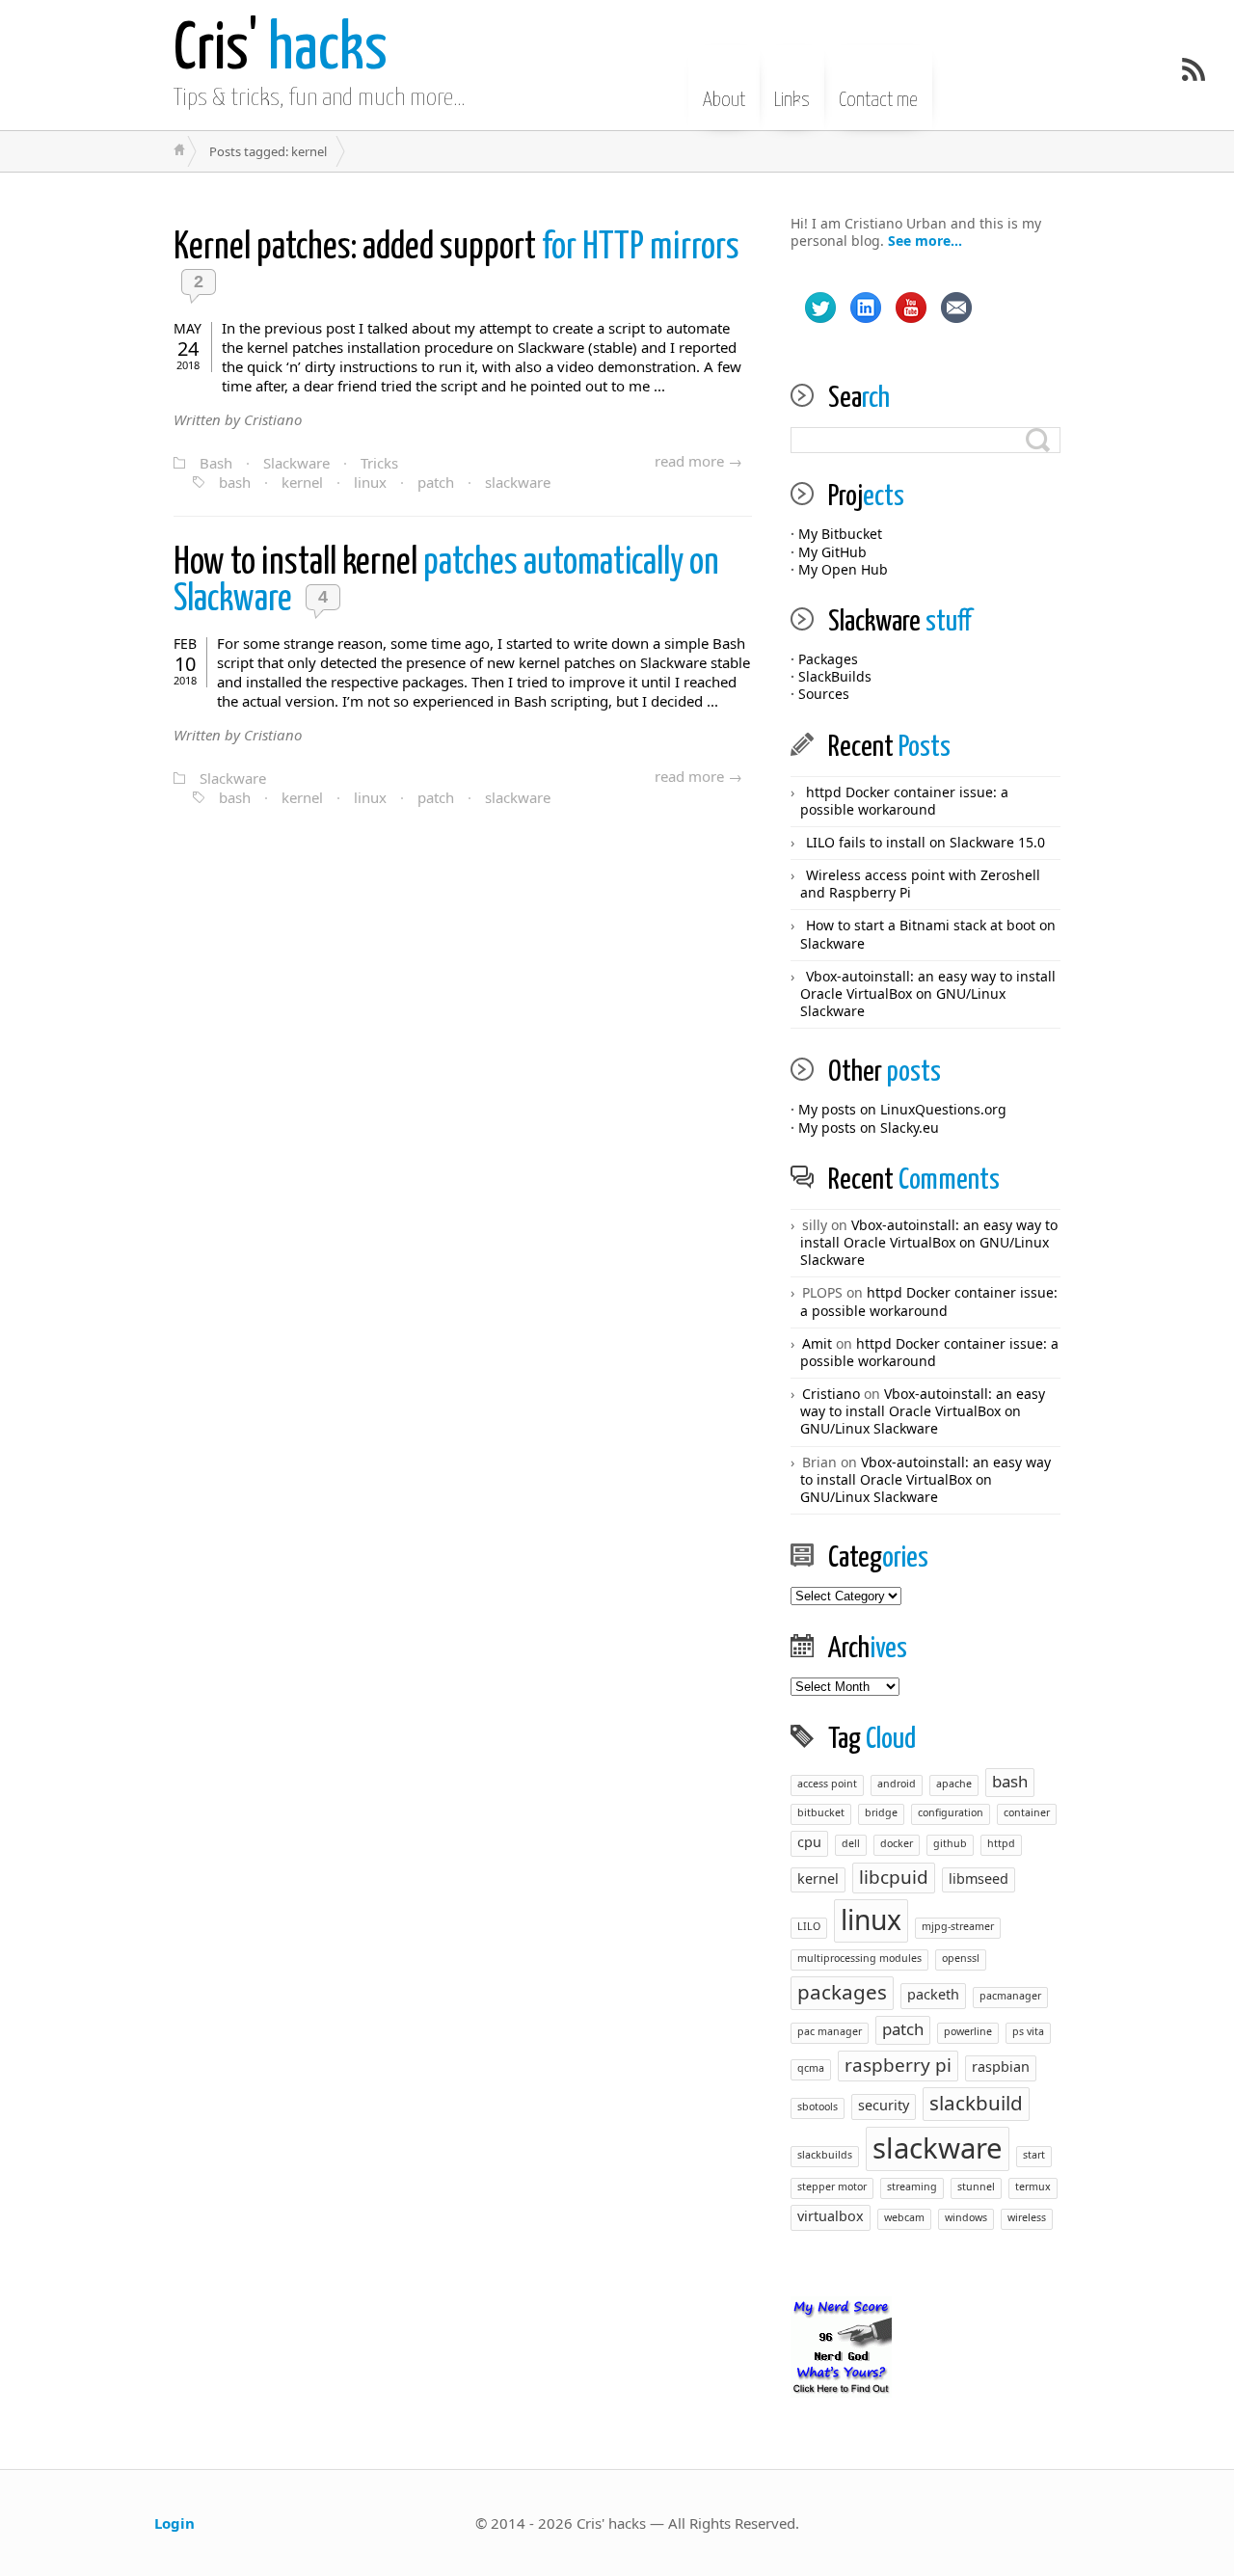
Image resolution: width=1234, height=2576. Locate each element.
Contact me (878, 100)
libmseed (979, 1878)
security (884, 2105)
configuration (951, 1812)
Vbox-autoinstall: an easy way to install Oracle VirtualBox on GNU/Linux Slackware (928, 993)
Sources (824, 694)
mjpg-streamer (958, 1926)
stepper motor (832, 2187)
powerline (968, 2031)
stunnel (976, 2187)
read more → (698, 461)
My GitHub (832, 552)
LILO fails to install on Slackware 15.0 (925, 842)
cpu (809, 1842)
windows (966, 2217)
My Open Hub (843, 569)
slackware (518, 482)
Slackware (296, 463)
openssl (961, 1958)
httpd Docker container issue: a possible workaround (904, 801)
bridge (881, 1812)
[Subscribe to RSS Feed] (1194, 69)
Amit (817, 1343)
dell (851, 1843)
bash (235, 482)
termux (1033, 2187)
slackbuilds (825, 2155)
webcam (904, 2217)
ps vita (1028, 2031)
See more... (925, 241)
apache (954, 1784)
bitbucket (821, 1812)
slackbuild (976, 2103)
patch (436, 482)
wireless (1027, 2217)
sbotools (818, 2106)
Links (792, 100)
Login (174, 2523)
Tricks (379, 463)
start (1034, 2155)
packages (842, 1992)
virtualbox (831, 2216)
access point (827, 1784)
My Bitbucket (840, 534)
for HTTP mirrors (456, 248)
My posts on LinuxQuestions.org (902, 1109)
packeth (933, 1994)
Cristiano (831, 1394)
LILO (809, 1926)
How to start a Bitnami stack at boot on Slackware (928, 934)
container (1027, 1812)
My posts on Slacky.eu (869, 1127)
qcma (811, 2068)
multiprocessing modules (859, 1958)
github (950, 1843)
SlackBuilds (835, 676)
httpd (1001, 1843)
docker (897, 1843)
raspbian (1001, 2066)
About (724, 100)
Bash (216, 463)
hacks (281, 51)
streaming (912, 2187)
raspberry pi (898, 2065)
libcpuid (894, 1877)
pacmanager (1010, 1996)
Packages (828, 659)
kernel (302, 482)
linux (370, 482)
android (897, 1784)
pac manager (830, 2031)
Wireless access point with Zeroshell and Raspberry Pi (920, 884)
